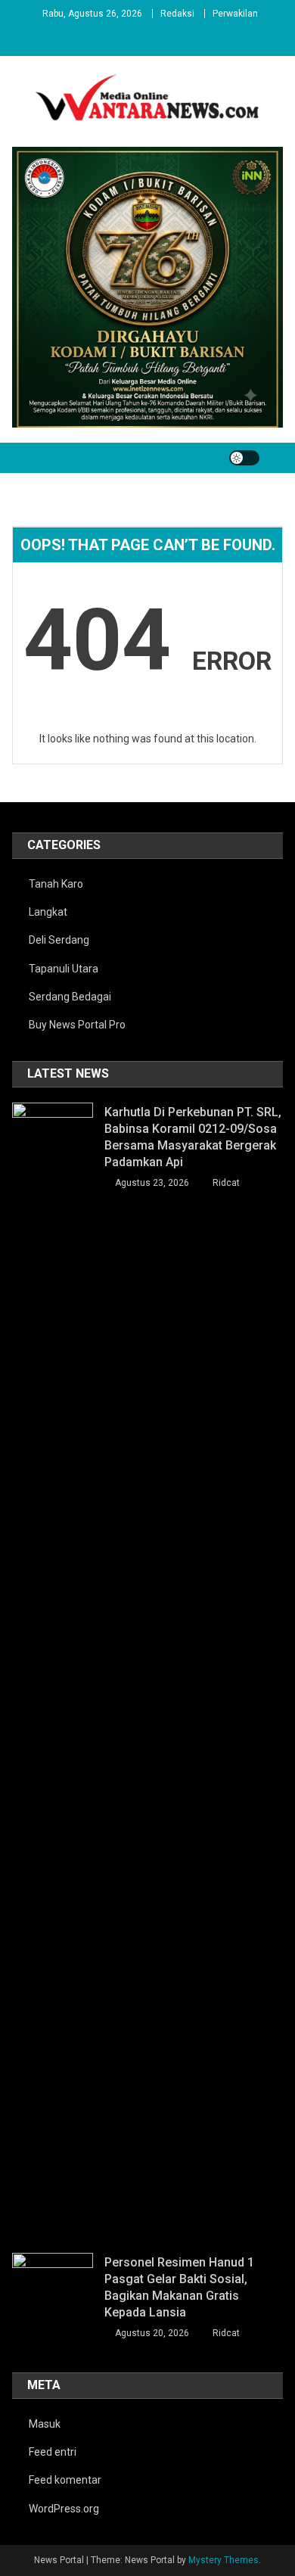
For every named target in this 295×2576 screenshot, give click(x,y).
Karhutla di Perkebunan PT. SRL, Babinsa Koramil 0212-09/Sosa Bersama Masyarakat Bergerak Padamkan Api (193, 1137)
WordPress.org (64, 2509)
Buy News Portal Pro (77, 1025)
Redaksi (177, 14)
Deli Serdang (59, 940)
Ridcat (226, 1183)
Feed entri (53, 2452)
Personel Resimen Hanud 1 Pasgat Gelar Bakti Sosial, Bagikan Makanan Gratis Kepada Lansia (179, 2287)
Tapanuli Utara (64, 969)
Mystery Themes (224, 2560)
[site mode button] (244, 458)
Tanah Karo (56, 884)
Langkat (48, 912)
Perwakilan (235, 14)
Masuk (45, 2424)
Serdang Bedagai (70, 997)
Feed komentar (65, 2480)
